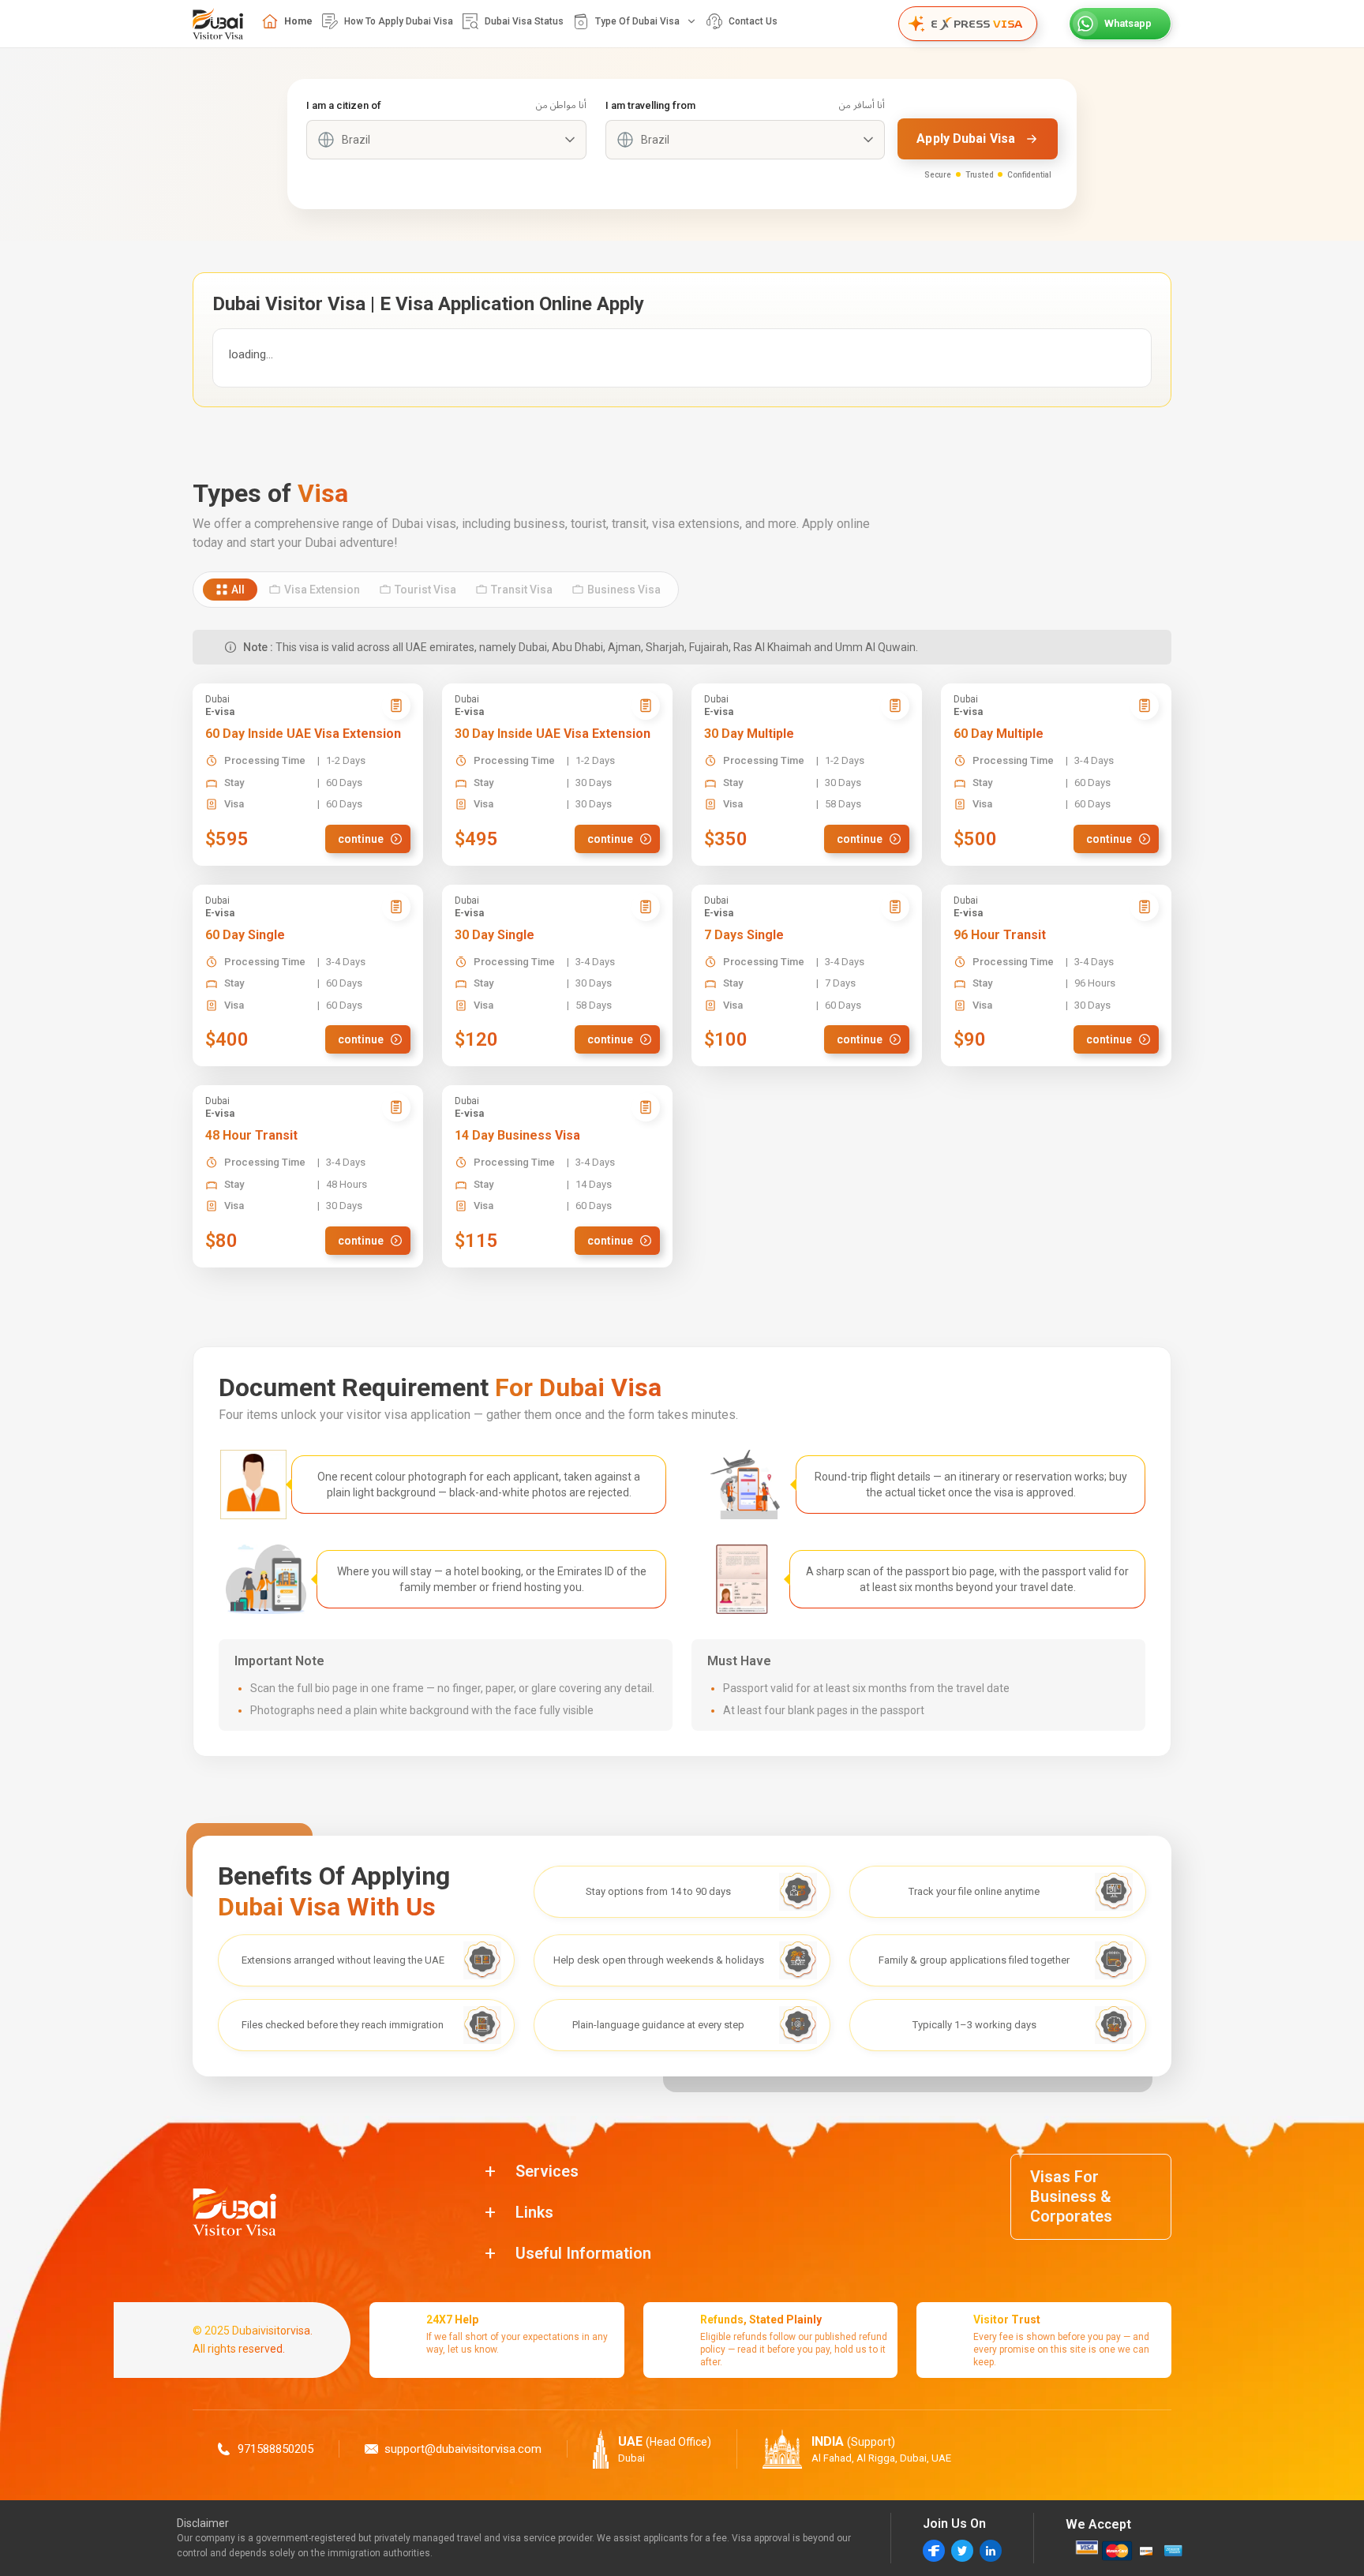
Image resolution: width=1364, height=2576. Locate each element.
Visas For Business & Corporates (1071, 2196)
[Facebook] (934, 2551)
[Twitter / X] (962, 2551)
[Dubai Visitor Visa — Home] (218, 24)
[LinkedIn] (991, 2551)
